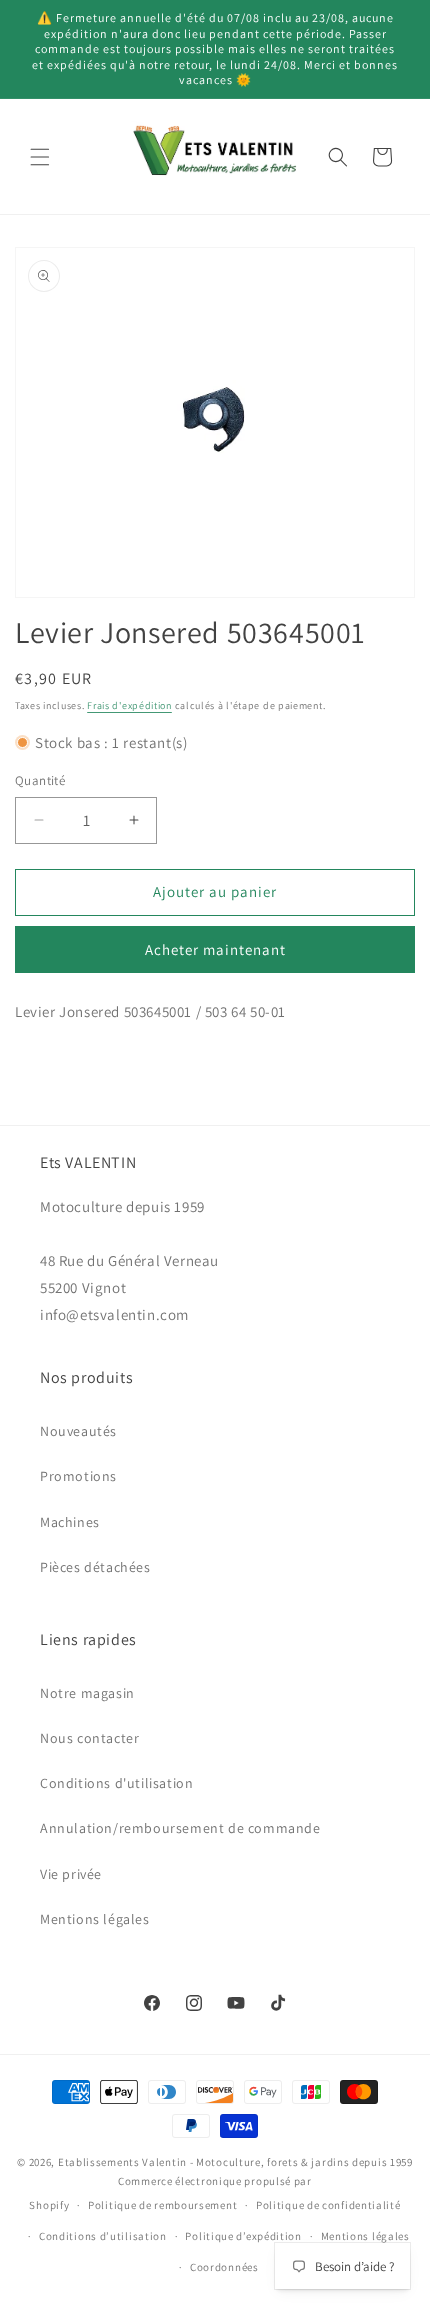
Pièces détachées (95, 1567)
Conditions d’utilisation (103, 2236)
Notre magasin (87, 1693)
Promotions (78, 1476)
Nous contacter (89, 1738)
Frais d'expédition (129, 705)
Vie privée (71, 1874)
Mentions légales (95, 1919)
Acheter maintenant (215, 949)
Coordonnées (224, 2267)
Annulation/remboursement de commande (180, 1828)
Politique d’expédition (243, 2236)
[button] (40, 157)
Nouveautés (78, 1431)
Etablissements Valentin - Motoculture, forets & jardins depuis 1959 (235, 2162)
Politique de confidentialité (328, 2205)
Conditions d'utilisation (116, 1783)
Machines (70, 1522)
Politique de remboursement (162, 2205)
